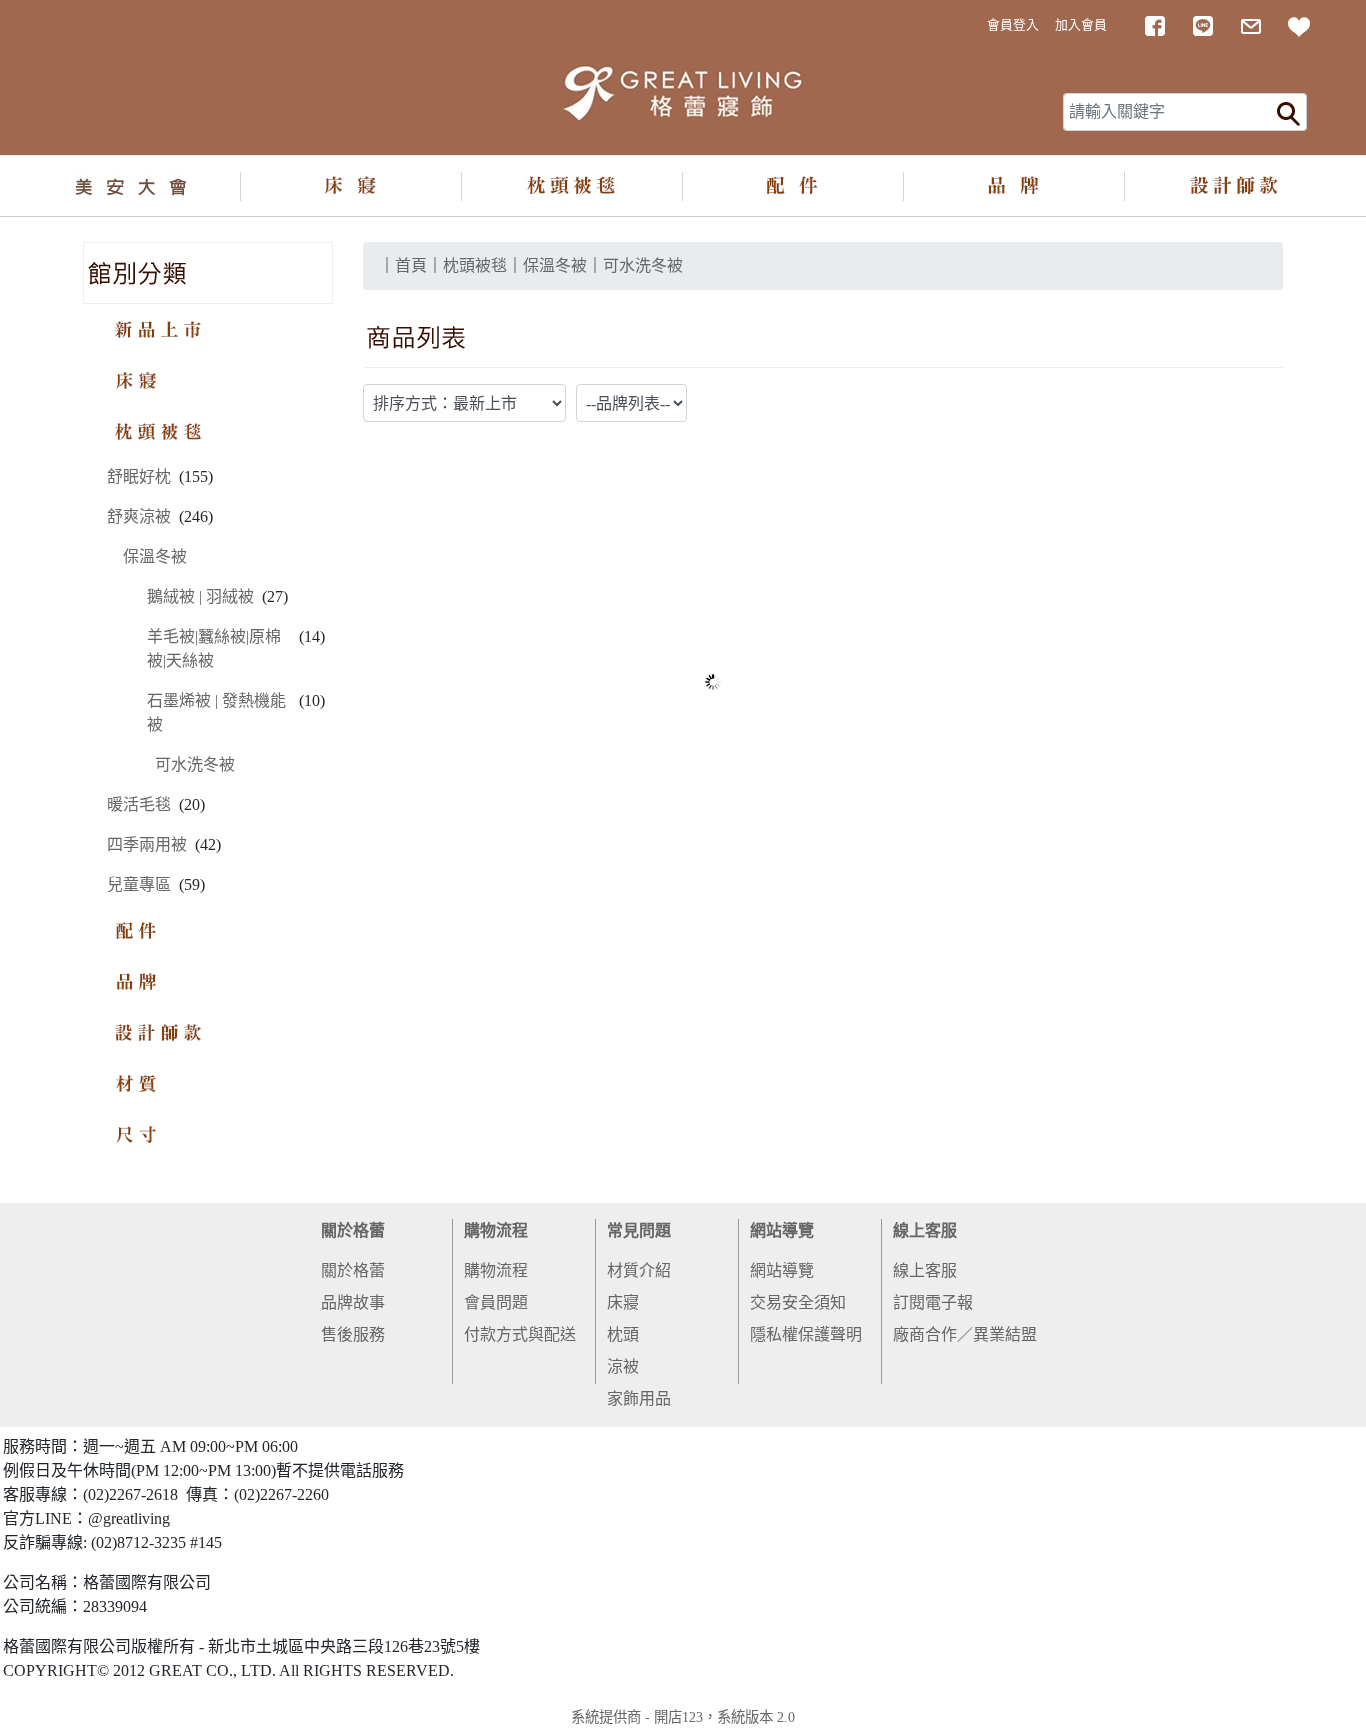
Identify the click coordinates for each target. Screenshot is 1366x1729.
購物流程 (496, 1230)
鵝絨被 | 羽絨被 (200, 596)
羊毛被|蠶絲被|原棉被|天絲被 (214, 648)
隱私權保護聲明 (806, 1334)
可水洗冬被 (195, 764)
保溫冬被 (155, 556)
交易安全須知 (798, 1302)
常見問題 (639, 1230)
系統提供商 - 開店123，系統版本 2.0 (683, 1717)
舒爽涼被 (139, 516)
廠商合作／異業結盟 (965, 1334)
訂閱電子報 (933, 1302)
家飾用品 (639, 1398)
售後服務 (353, 1334)
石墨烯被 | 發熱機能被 (216, 712)
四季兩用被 (147, 844)
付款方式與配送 (520, 1334)
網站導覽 (782, 1230)
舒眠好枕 (139, 476)
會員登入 (1013, 25)
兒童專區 (139, 884)
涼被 (623, 1366)
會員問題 (496, 1302)
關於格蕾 (353, 1230)
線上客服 (925, 1230)
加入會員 (1081, 25)
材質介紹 (639, 1270)
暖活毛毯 (139, 804)
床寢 (623, 1302)
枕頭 (623, 1334)
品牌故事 (353, 1302)
